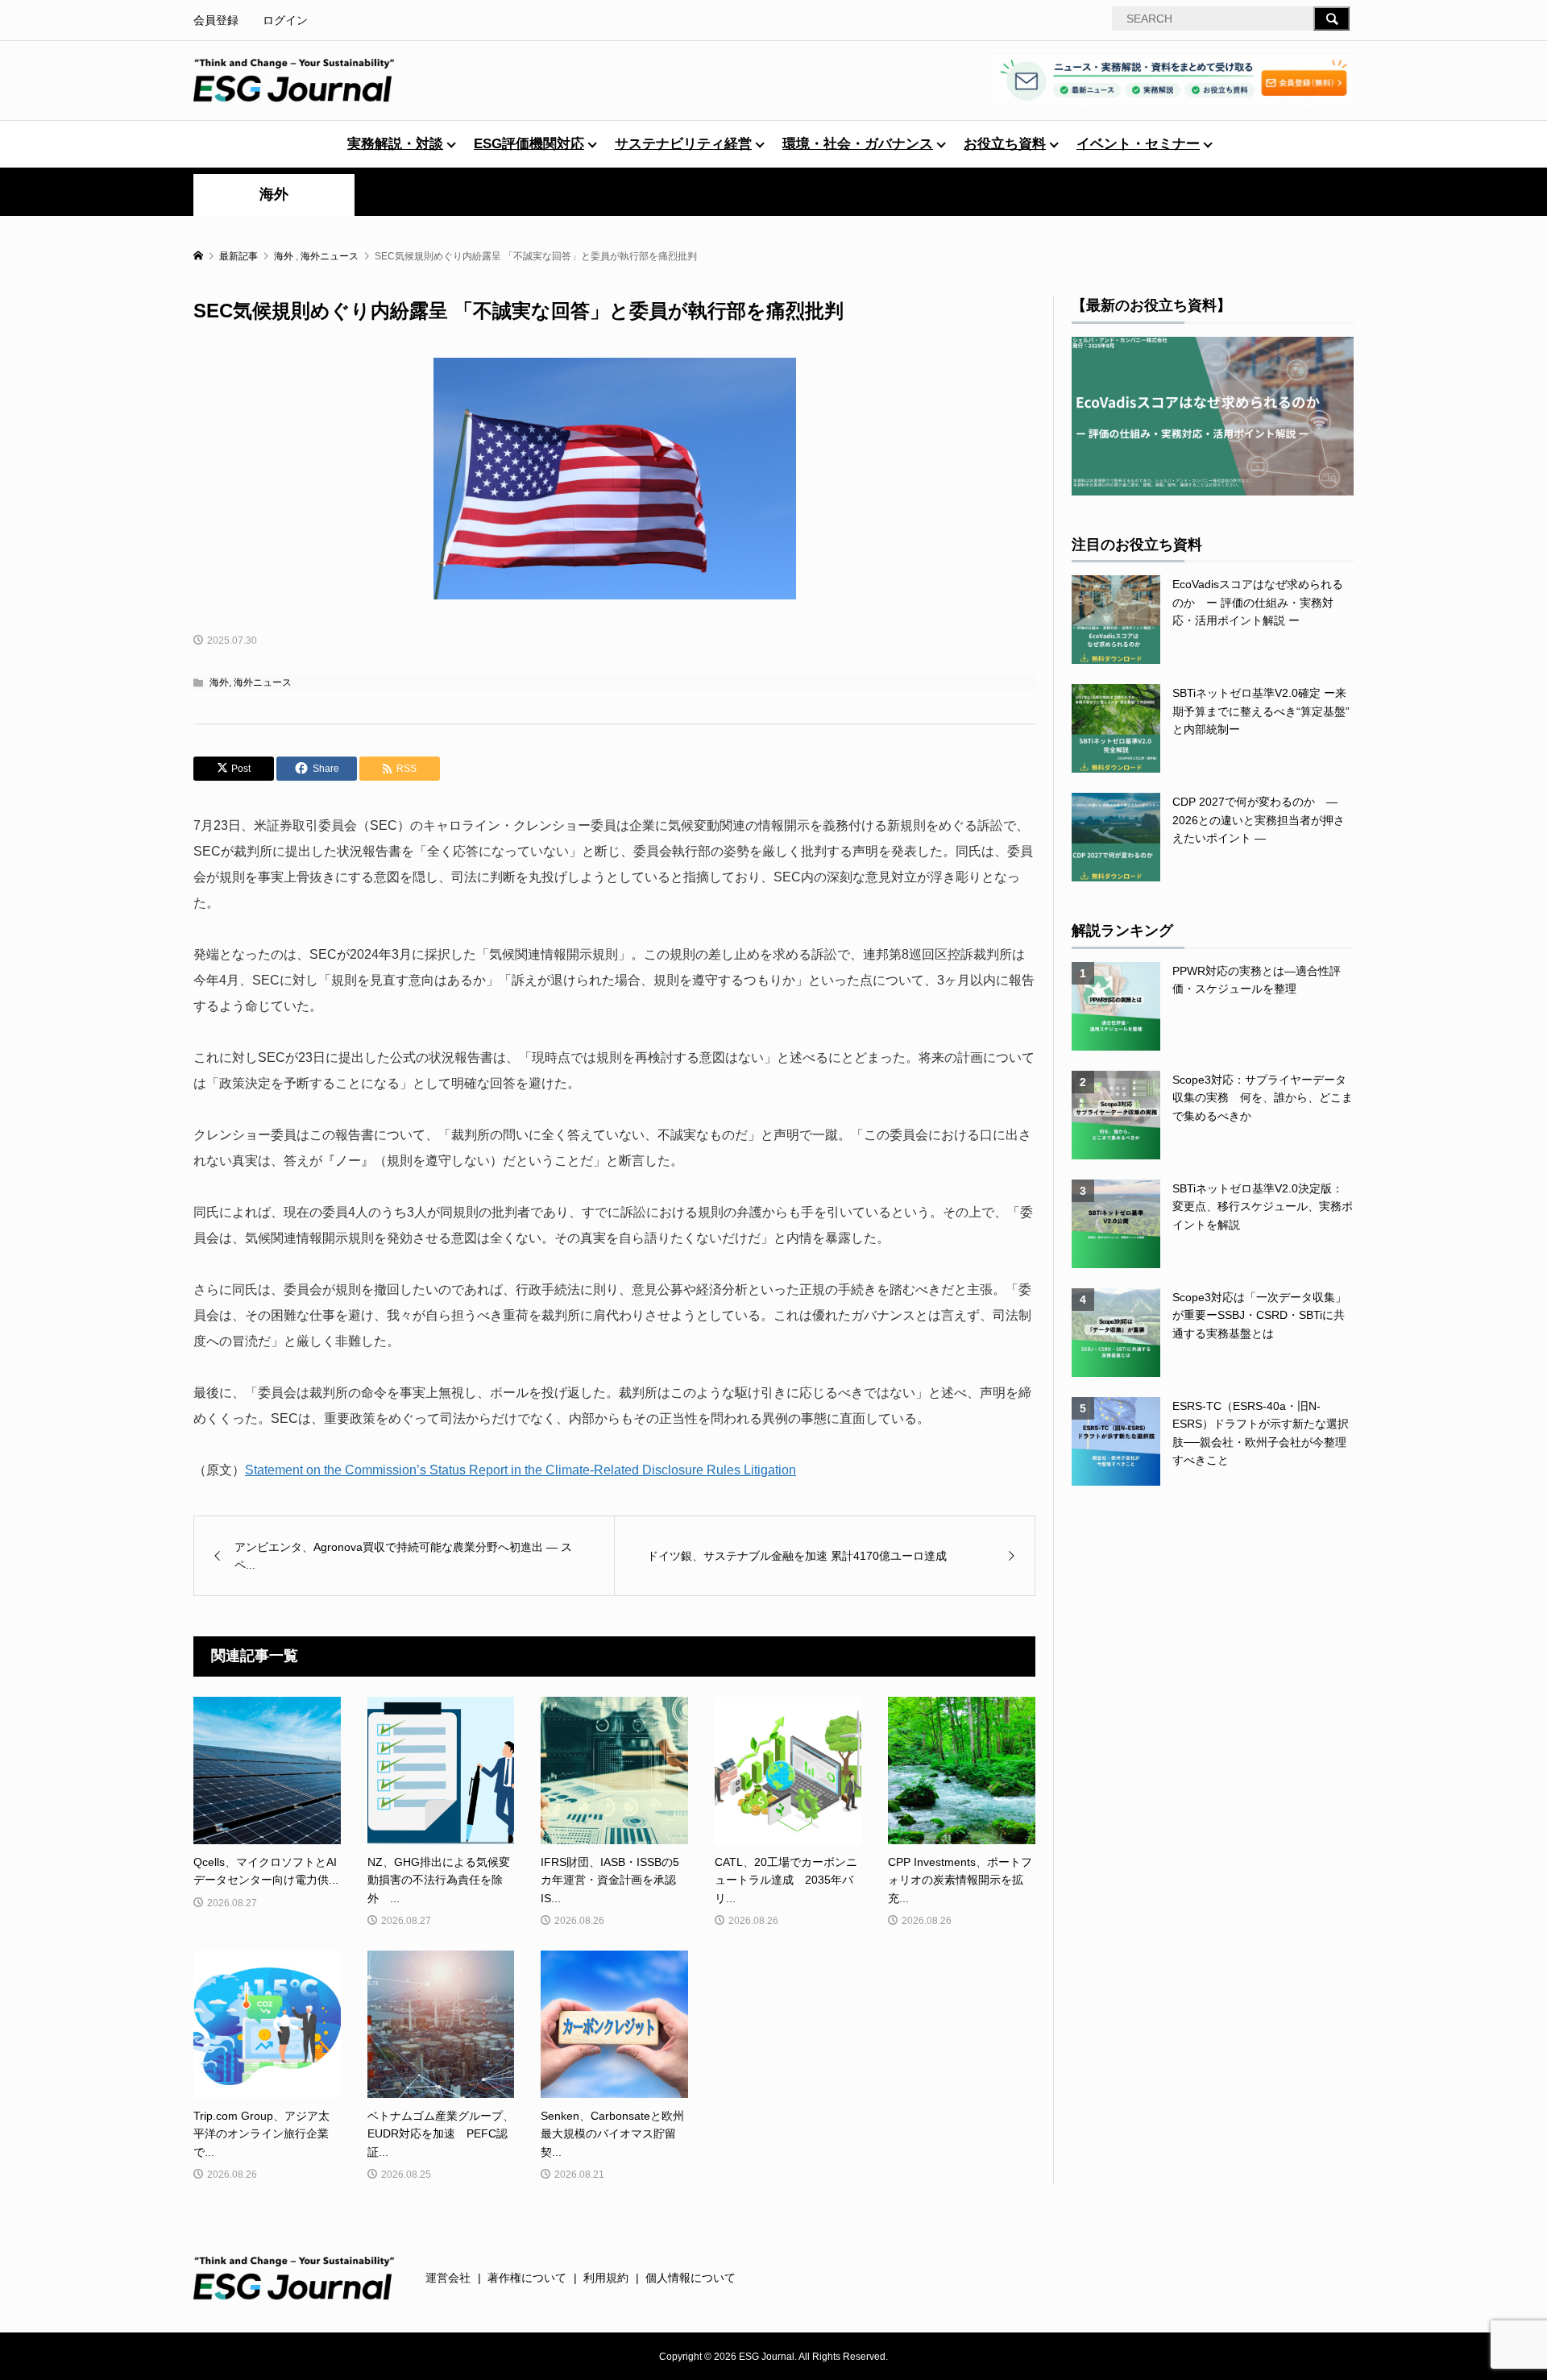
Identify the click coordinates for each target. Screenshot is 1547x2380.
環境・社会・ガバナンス (858, 144)
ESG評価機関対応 (529, 144)
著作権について (527, 2278)
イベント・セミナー (1138, 144)
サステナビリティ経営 (683, 144)
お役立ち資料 (1005, 144)
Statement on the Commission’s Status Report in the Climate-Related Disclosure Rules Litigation (521, 1470)
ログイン (285, 20)
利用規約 (606, 2278)
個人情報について (691, 2278)
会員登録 (216, 20)
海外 (274, 194)
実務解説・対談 (395, 144)
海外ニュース (263, 682)
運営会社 (448, 2278)
